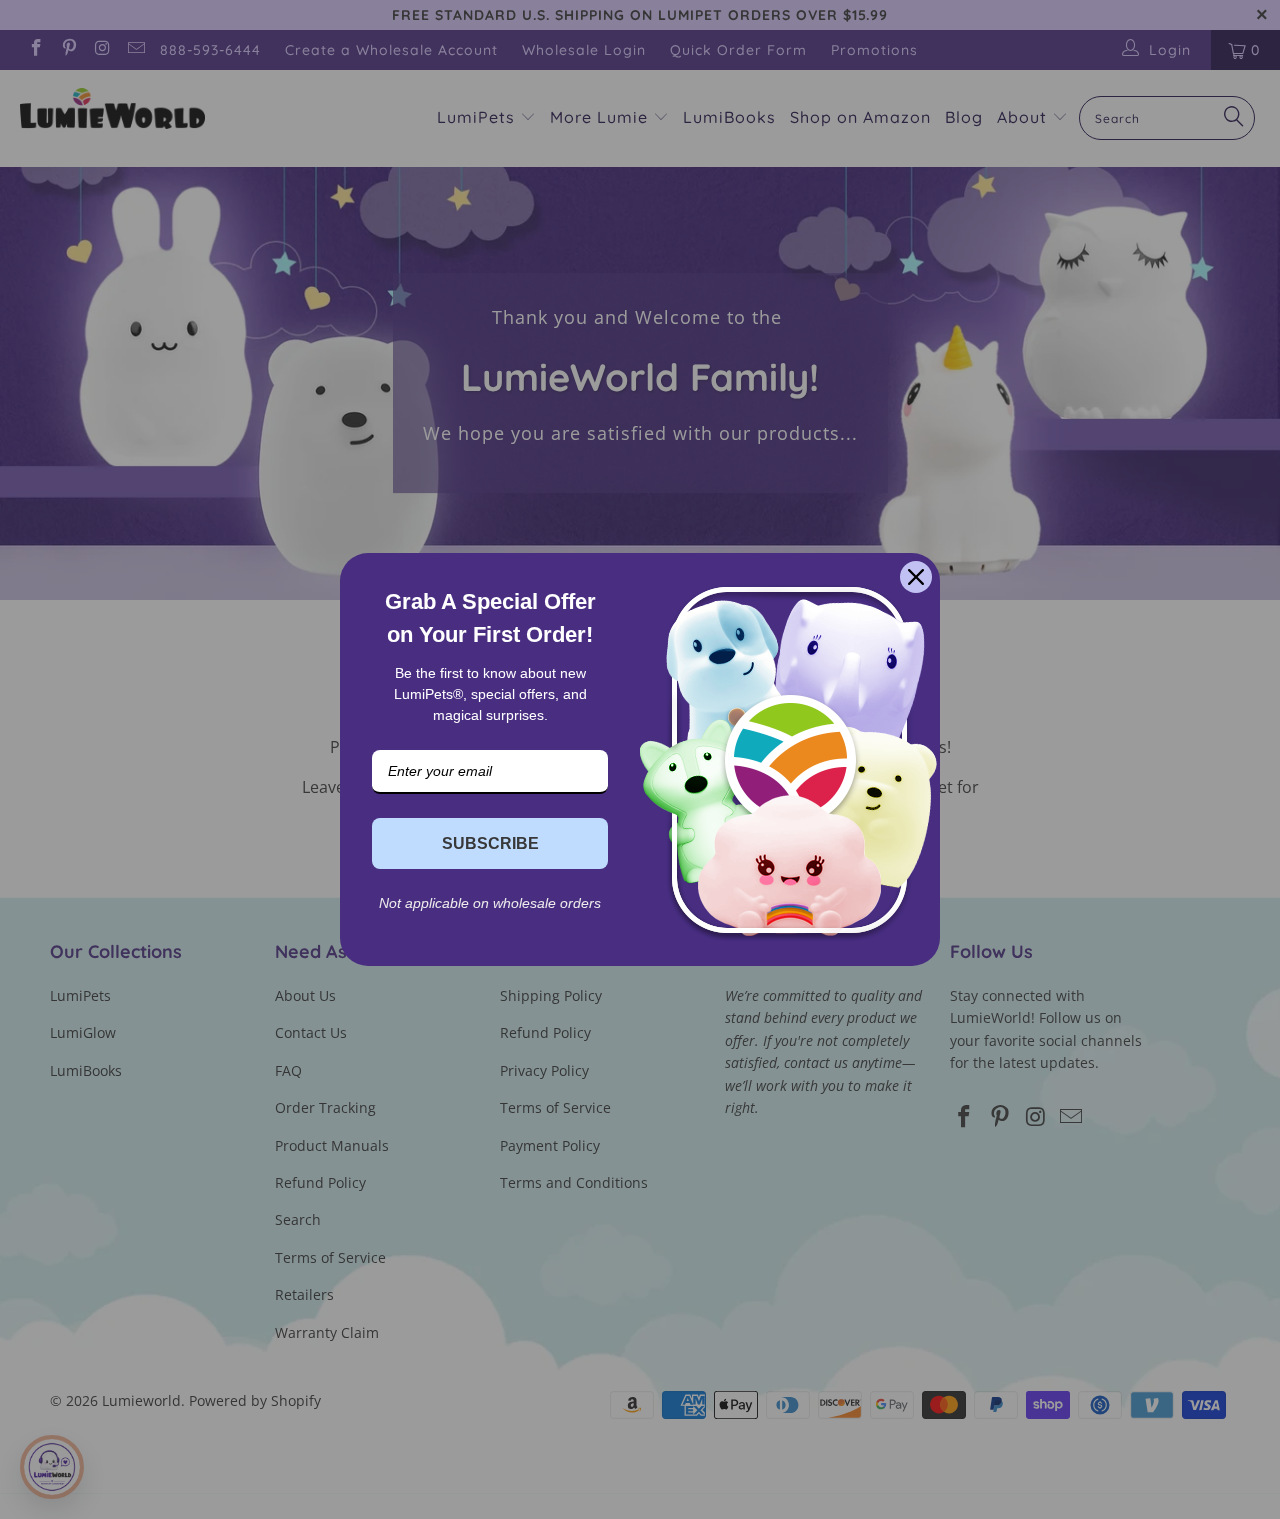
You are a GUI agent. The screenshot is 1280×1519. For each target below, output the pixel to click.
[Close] (916, 577)
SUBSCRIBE (490, 843)
